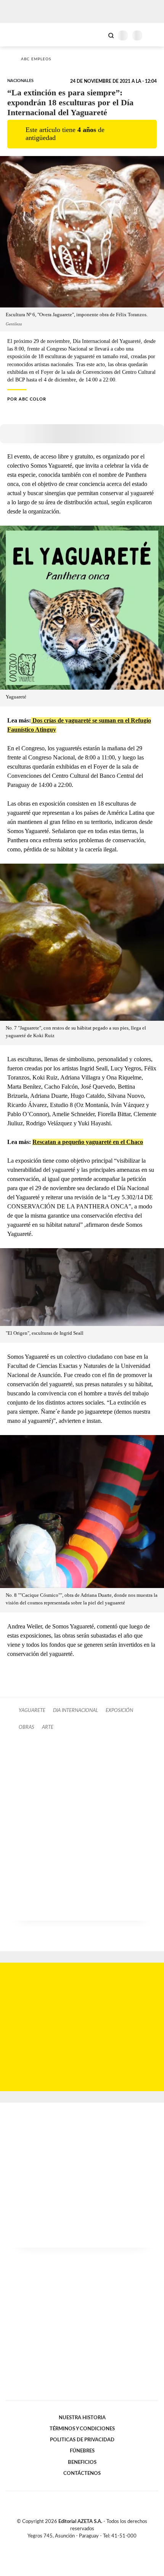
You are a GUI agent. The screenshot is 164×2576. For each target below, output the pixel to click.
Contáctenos (82, 2473)
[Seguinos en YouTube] (87, 2545)
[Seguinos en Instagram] (95, 2545)
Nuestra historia (82, 2418)
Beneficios (82, 2462)
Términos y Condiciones (82, 2429)
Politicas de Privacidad (82, 2440)
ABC (20, 35)
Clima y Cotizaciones (98, 35)
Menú (154, 35)
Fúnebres (82, 2451)
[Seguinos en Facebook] (71, 2545)
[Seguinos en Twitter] (79, 2545)
